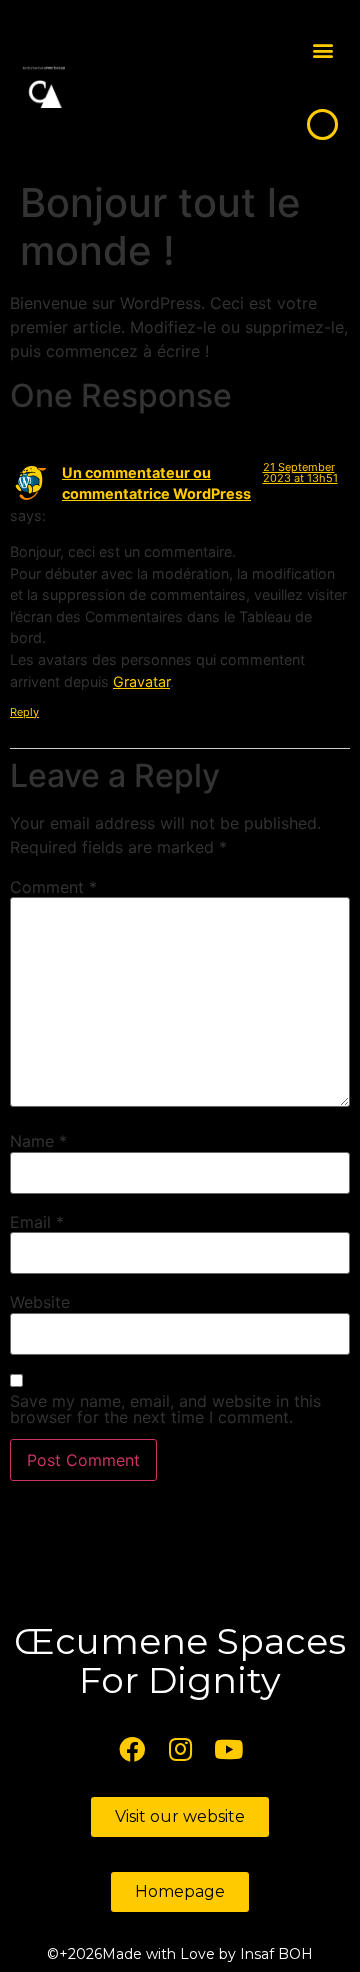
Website (40, 1302)
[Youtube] (228, 1749)
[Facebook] (132, 1749)
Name (38, 1141)
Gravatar (141, 681)
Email (37, 1222)
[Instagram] (180, 1749)
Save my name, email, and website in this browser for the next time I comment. (165, 1409)
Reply (24, 712)
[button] (322, 50)
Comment (53, 887)
